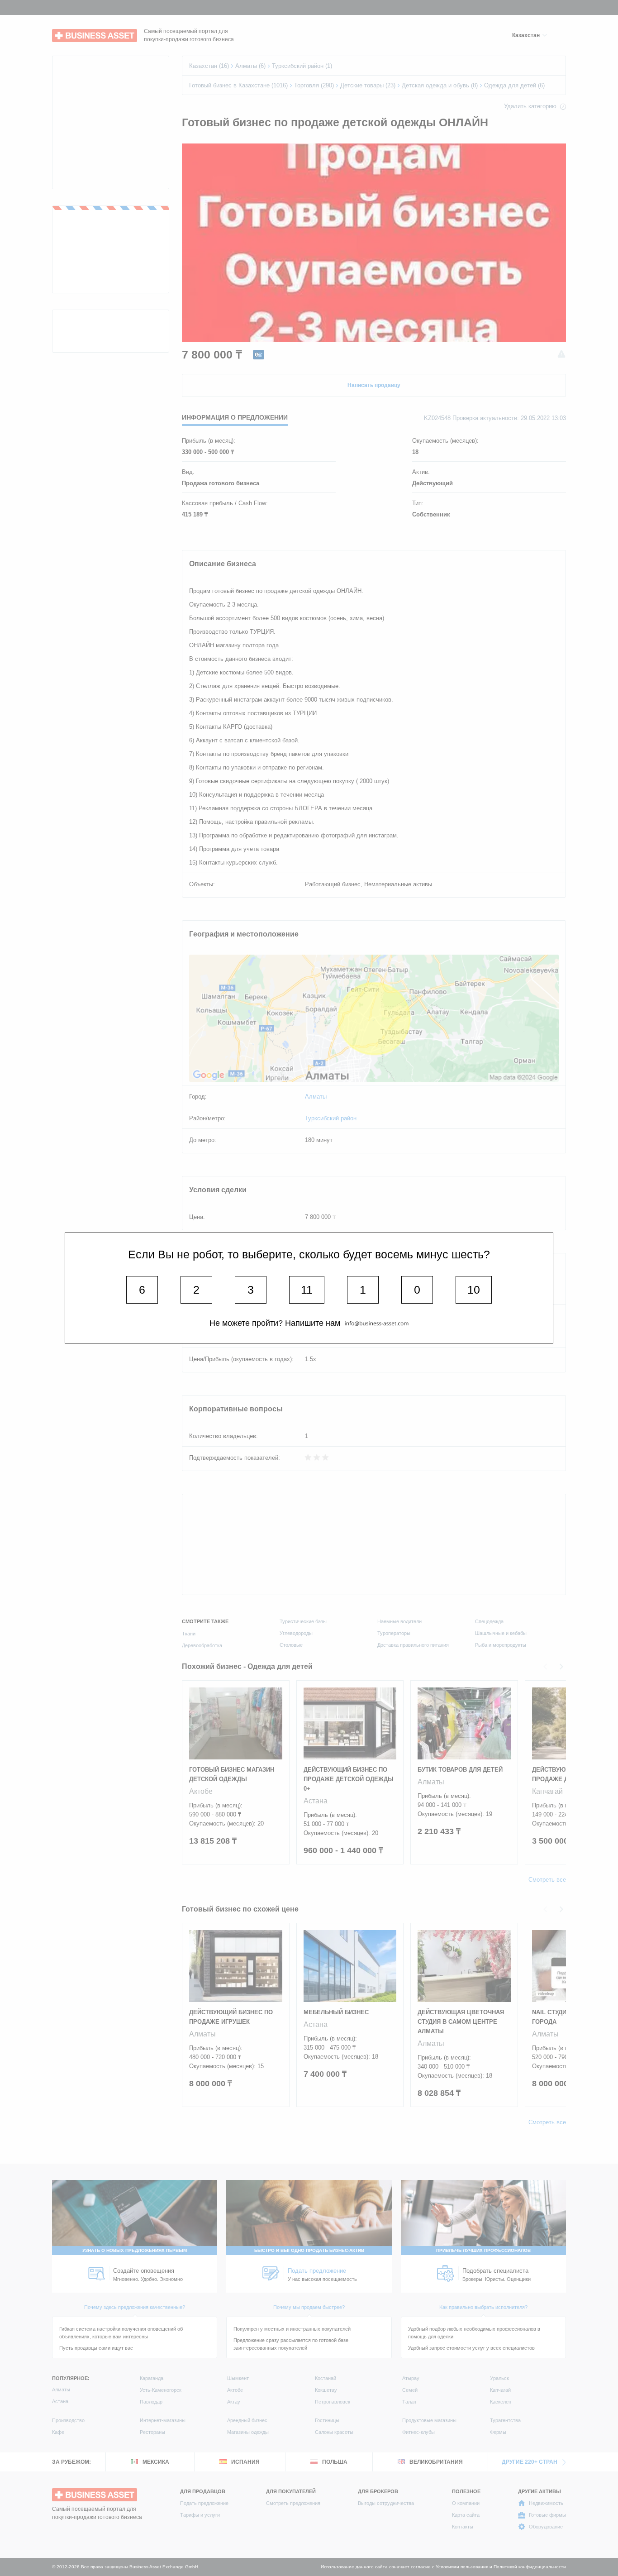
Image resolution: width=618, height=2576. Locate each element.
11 (307, 1290)
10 (474, 1290)
